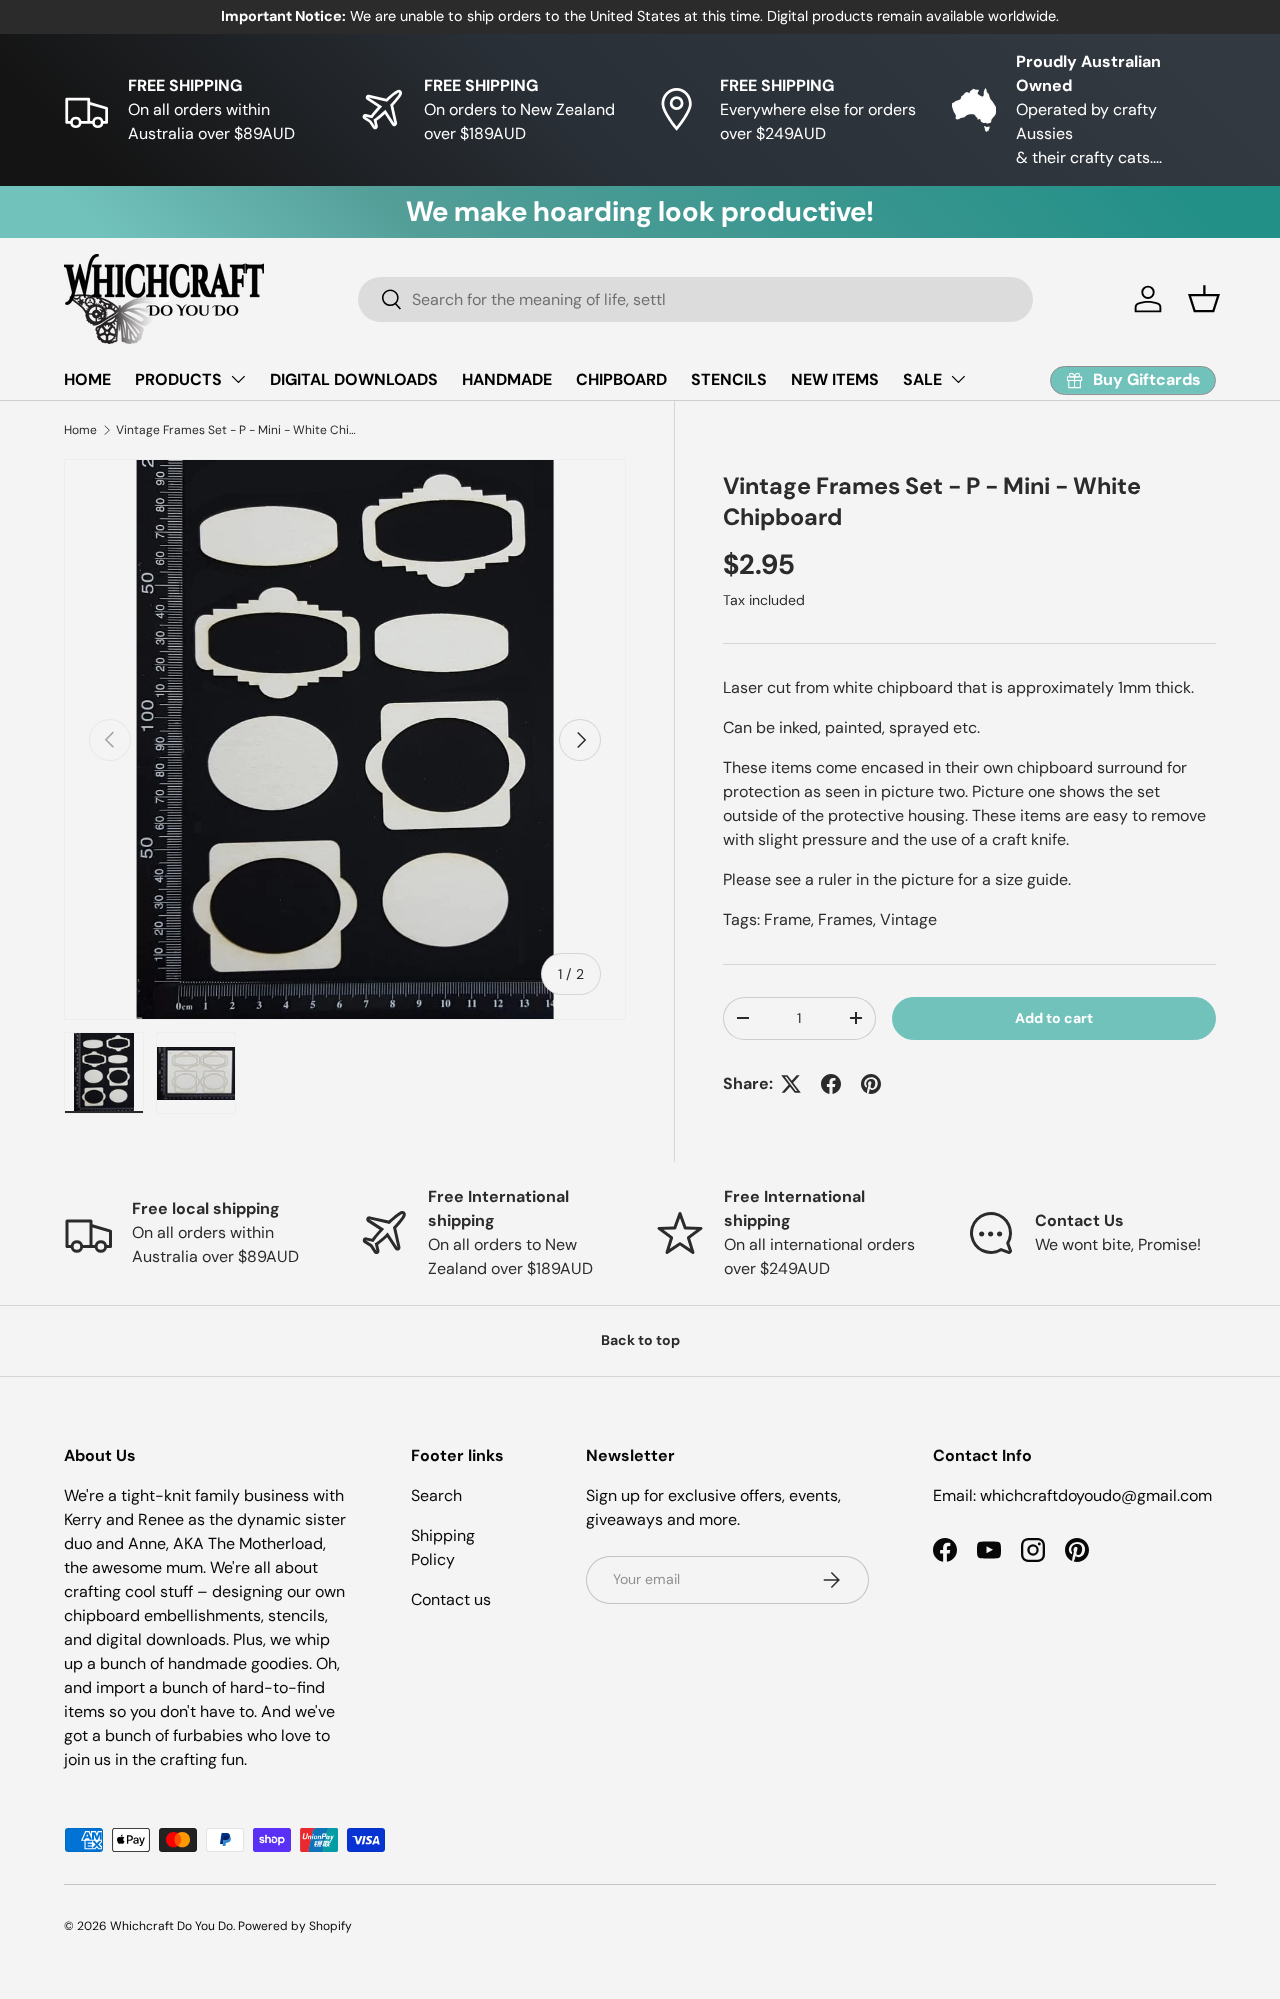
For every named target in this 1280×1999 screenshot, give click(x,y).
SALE (922, 379)
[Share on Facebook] (831, 1084)
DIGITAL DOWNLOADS (354, 379)
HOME (87, 379)
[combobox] (695, 299)
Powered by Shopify (295, 1926)
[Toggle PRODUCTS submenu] (238, 379)
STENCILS (729, 379)
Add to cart (1054, 1018)
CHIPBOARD (621, 379)
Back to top (640, 1340)
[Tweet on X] (791, 1084)
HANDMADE (507, 379)
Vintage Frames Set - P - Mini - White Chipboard (236, 430)
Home (80, 430)
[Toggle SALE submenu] (958, 379)
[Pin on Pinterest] (871, 1084)
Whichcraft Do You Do (171, 1926)
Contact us (451, 1599)
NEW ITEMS (835, 379)
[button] (1204, 299)
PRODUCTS (178, 379)
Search (436, 1495)
